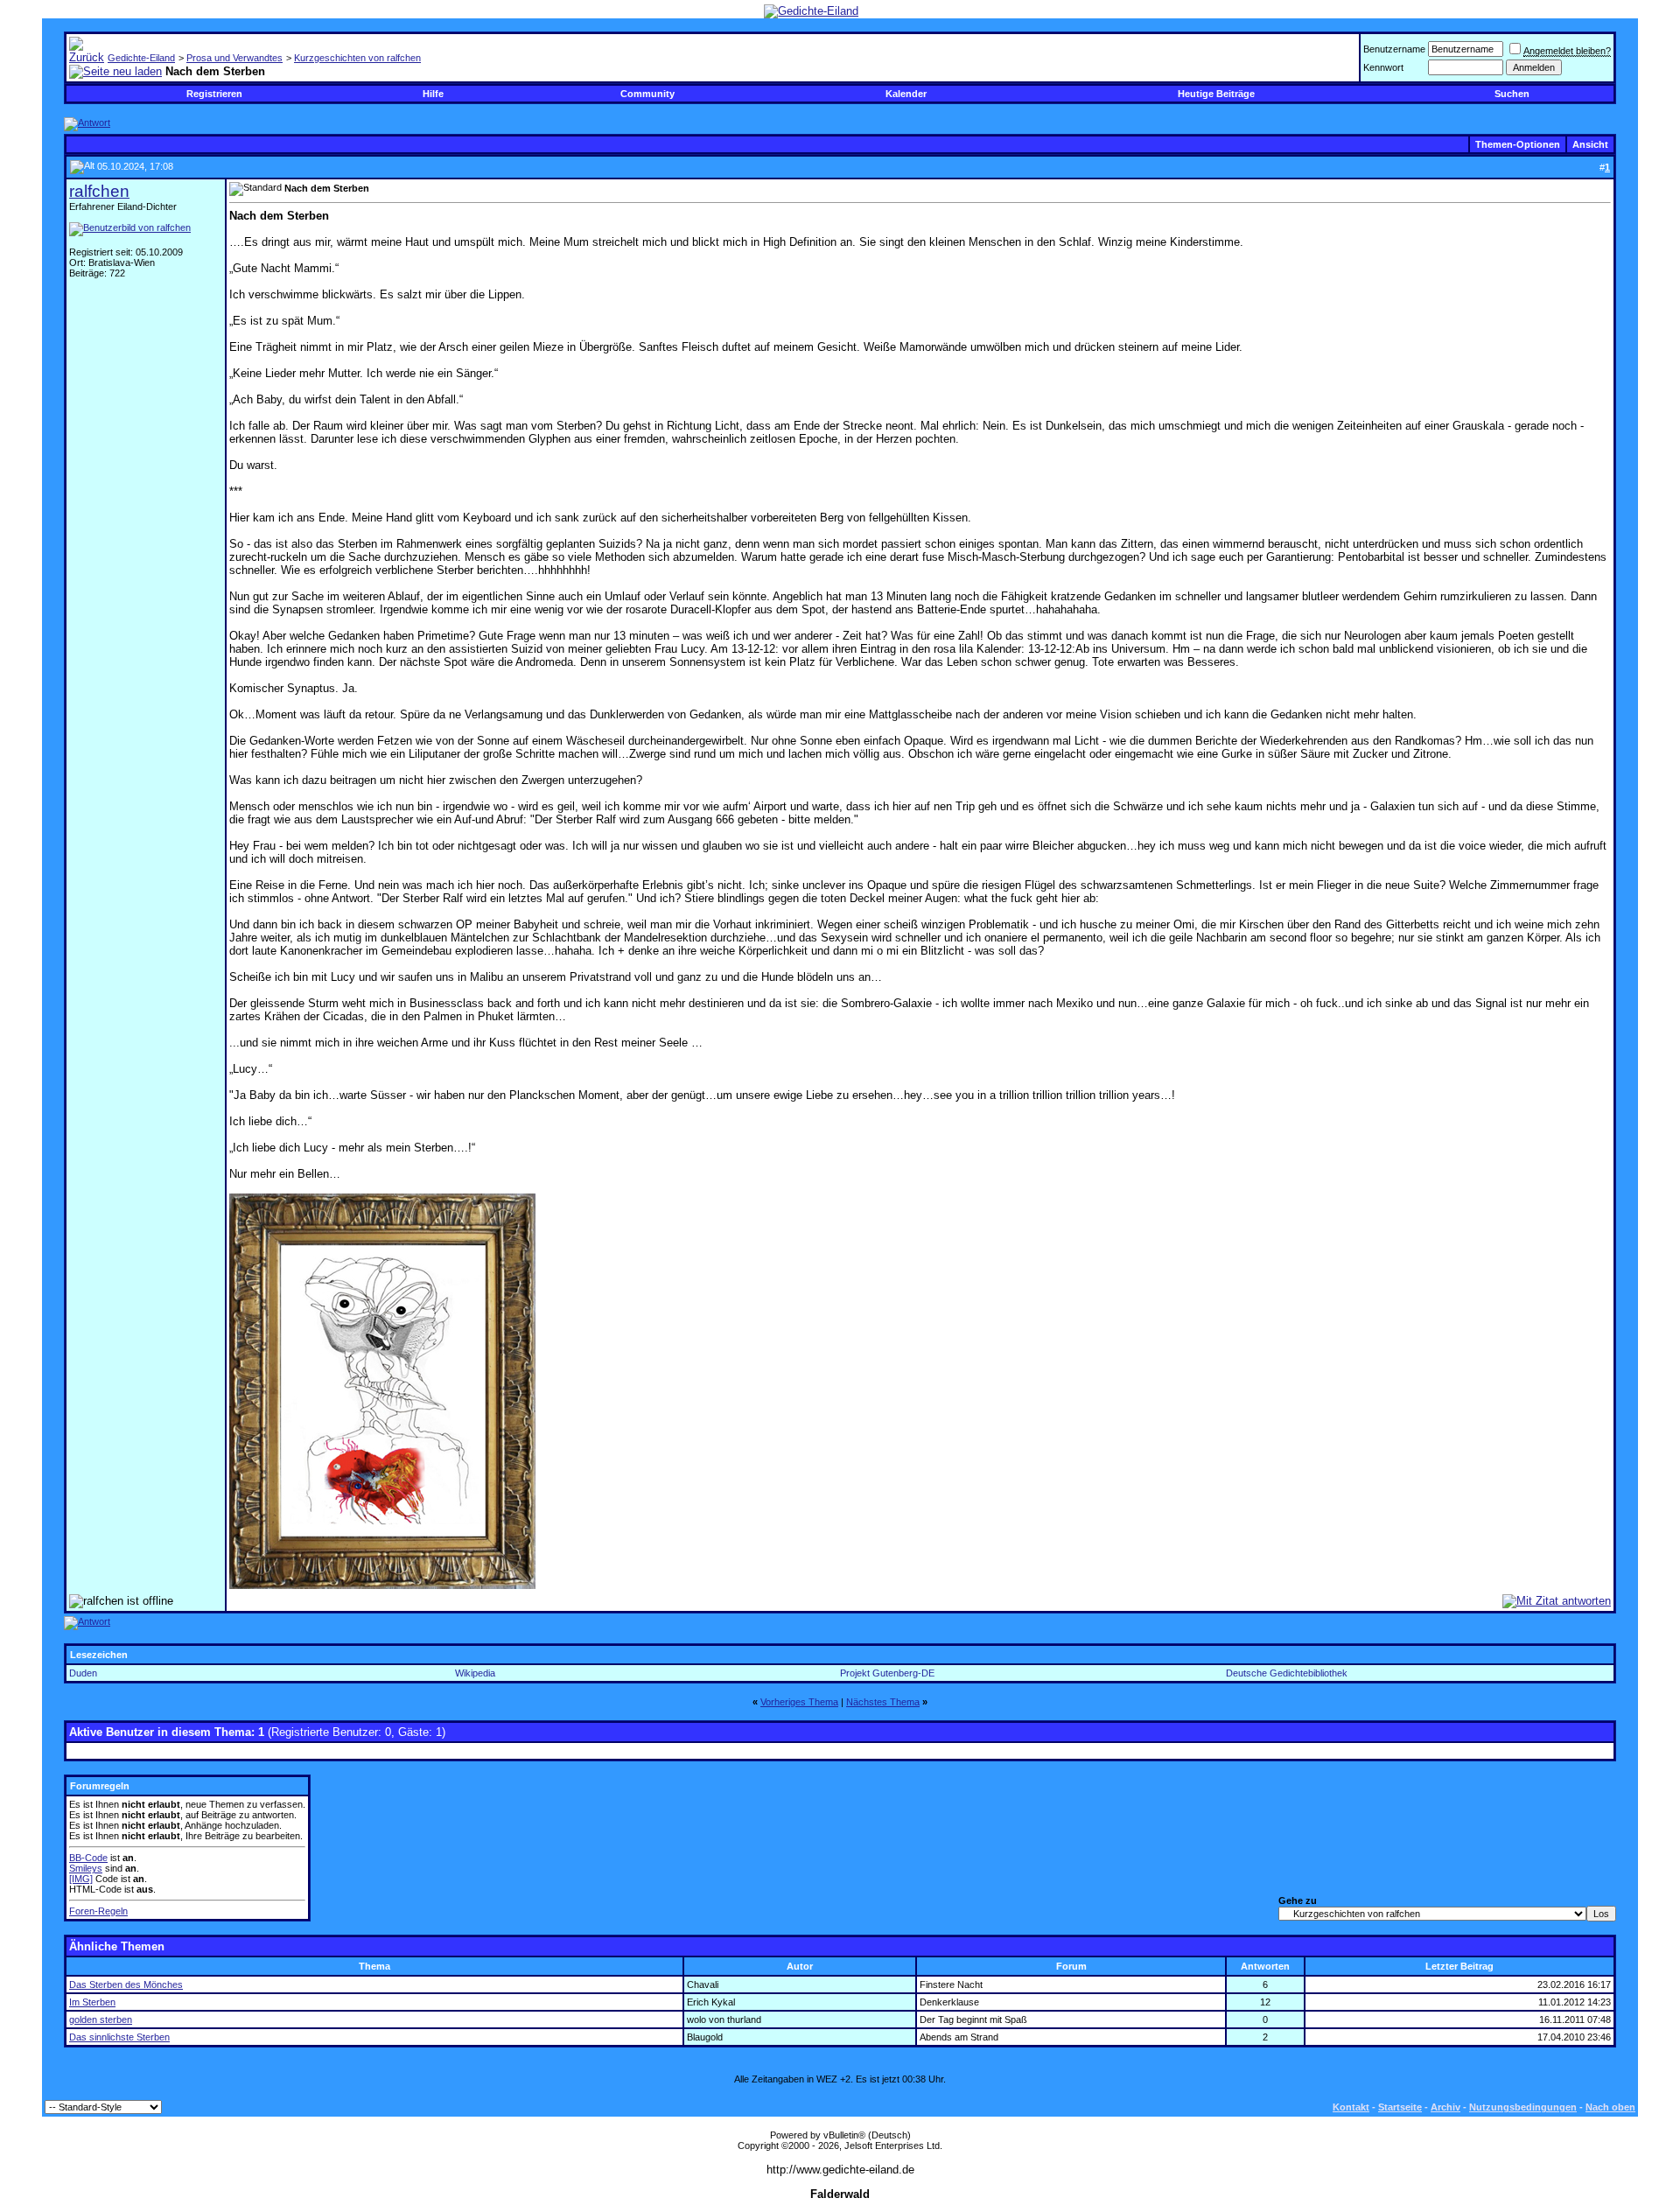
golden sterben (101, 2019)
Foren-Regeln (98, 1911)
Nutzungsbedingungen (1523, 2107)
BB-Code (88, 1858)
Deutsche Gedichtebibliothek (1287, 1673)
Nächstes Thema (883, 1702)
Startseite (1400, 2107)
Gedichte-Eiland (141, 58)
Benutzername (1394, 49)
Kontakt (1351, 2107)
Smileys (86, 1868)
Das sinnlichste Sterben (119, 2037)
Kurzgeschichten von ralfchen (357, 58)
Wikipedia (475, 1673)
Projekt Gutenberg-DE (887, 1673)
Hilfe (433, 94)
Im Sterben (92, 2002)
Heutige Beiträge (1216, 94)
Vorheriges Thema (799, 1702)
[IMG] (81, 1879)
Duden (83, 1673)
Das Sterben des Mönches (126, 1984)
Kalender (906, 94)
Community (647, 94)
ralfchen (99, 191)
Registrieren (214, 94)
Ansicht (1590, 144)
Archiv (1445, 2107)
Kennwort (1383, 67)
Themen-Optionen (1518, 144)
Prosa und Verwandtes (234, 58)
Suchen (1512, 94)
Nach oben (1610, 2107)
